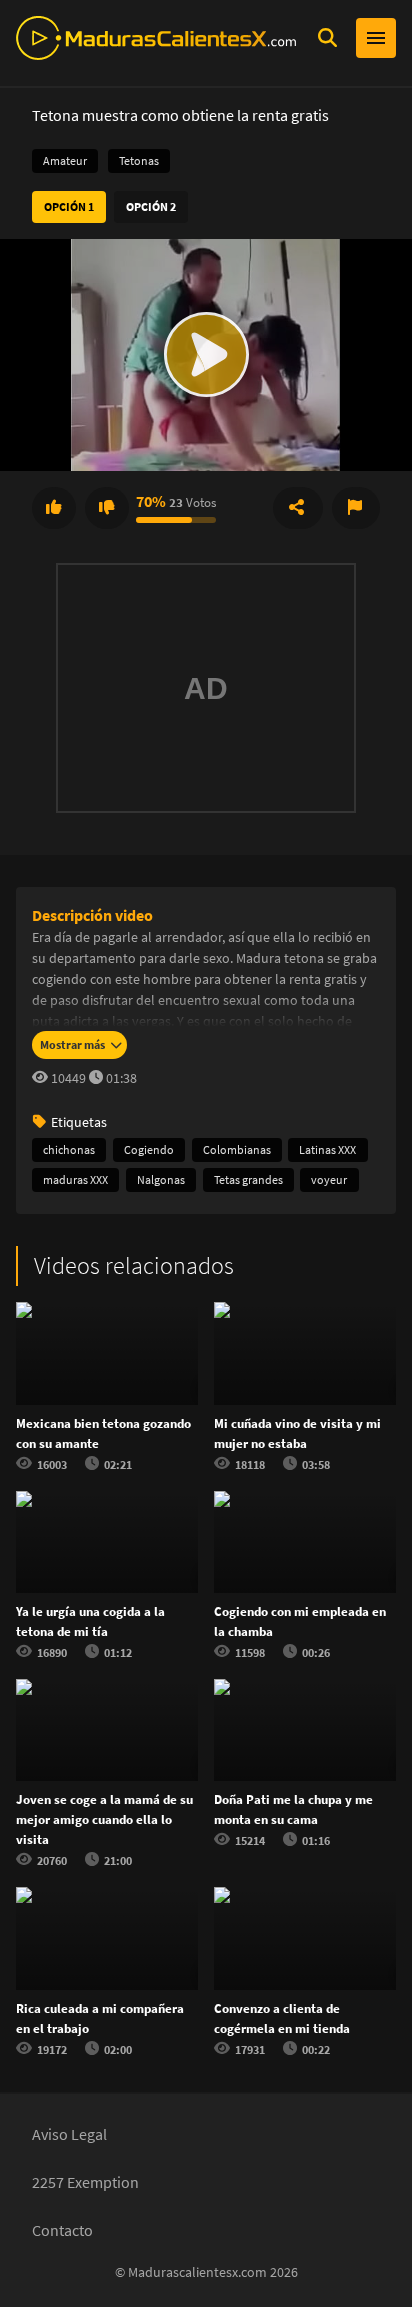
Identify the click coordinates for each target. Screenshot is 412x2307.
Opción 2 (151, 206)
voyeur (329, 1179)
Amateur (65, 160)
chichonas (69, 1149)
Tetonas (139, 160)
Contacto (62, 2230)
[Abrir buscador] (327, 38)
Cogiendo (149, 1149)
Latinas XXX (327, 1149)
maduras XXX (75, 1179)
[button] (206, 355)
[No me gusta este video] (107, 508)
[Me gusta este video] (54, 508)
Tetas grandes (248, 1179)
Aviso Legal (69, 2134)
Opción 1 (69, 206)
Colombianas (237, 1149)
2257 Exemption (85, 2182)
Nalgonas (161, 1179)
